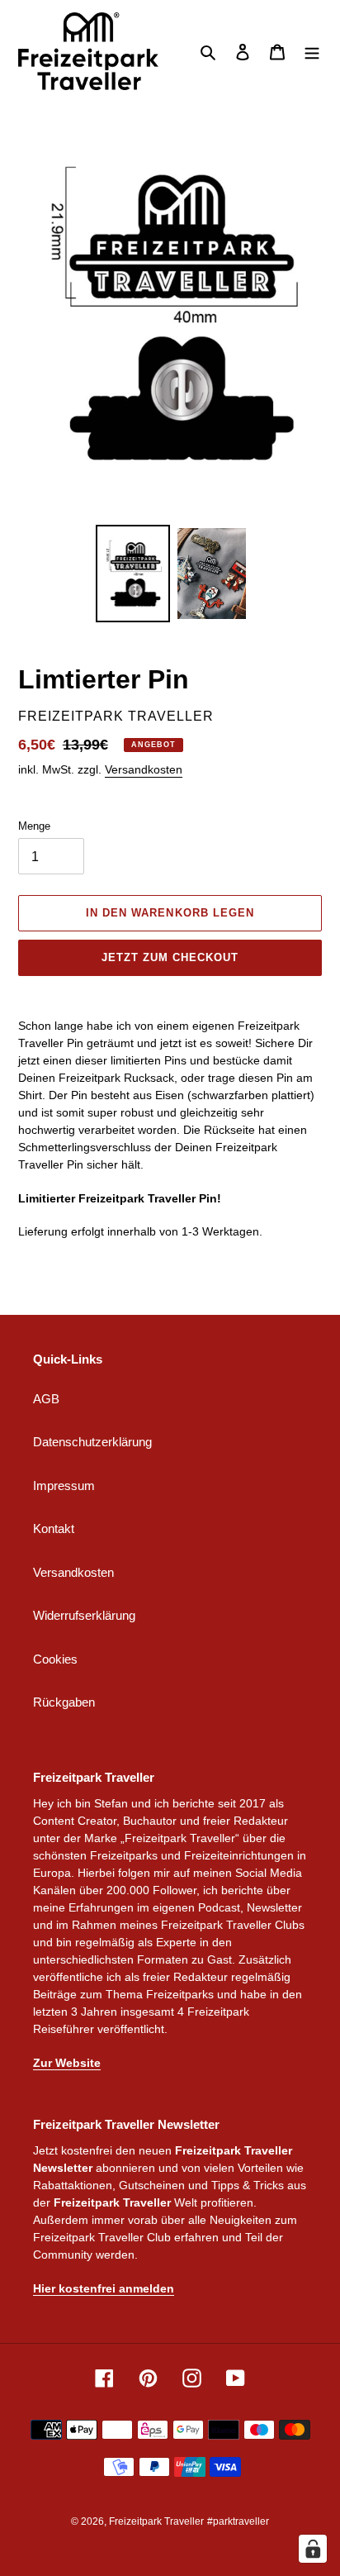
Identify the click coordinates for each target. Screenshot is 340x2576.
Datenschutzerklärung (92, 1442)
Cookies (55, 1659)
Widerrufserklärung (84, 1615)
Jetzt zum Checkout (170, 957)
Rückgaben (64, 1702)
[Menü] (312, 52)
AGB (46, 1399)
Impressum (64, 1486)
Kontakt (54, 1528)
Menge (34, 826)
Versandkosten (144, 769)
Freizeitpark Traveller (156, 2521)
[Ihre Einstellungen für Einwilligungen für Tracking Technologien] (313, 2549)
